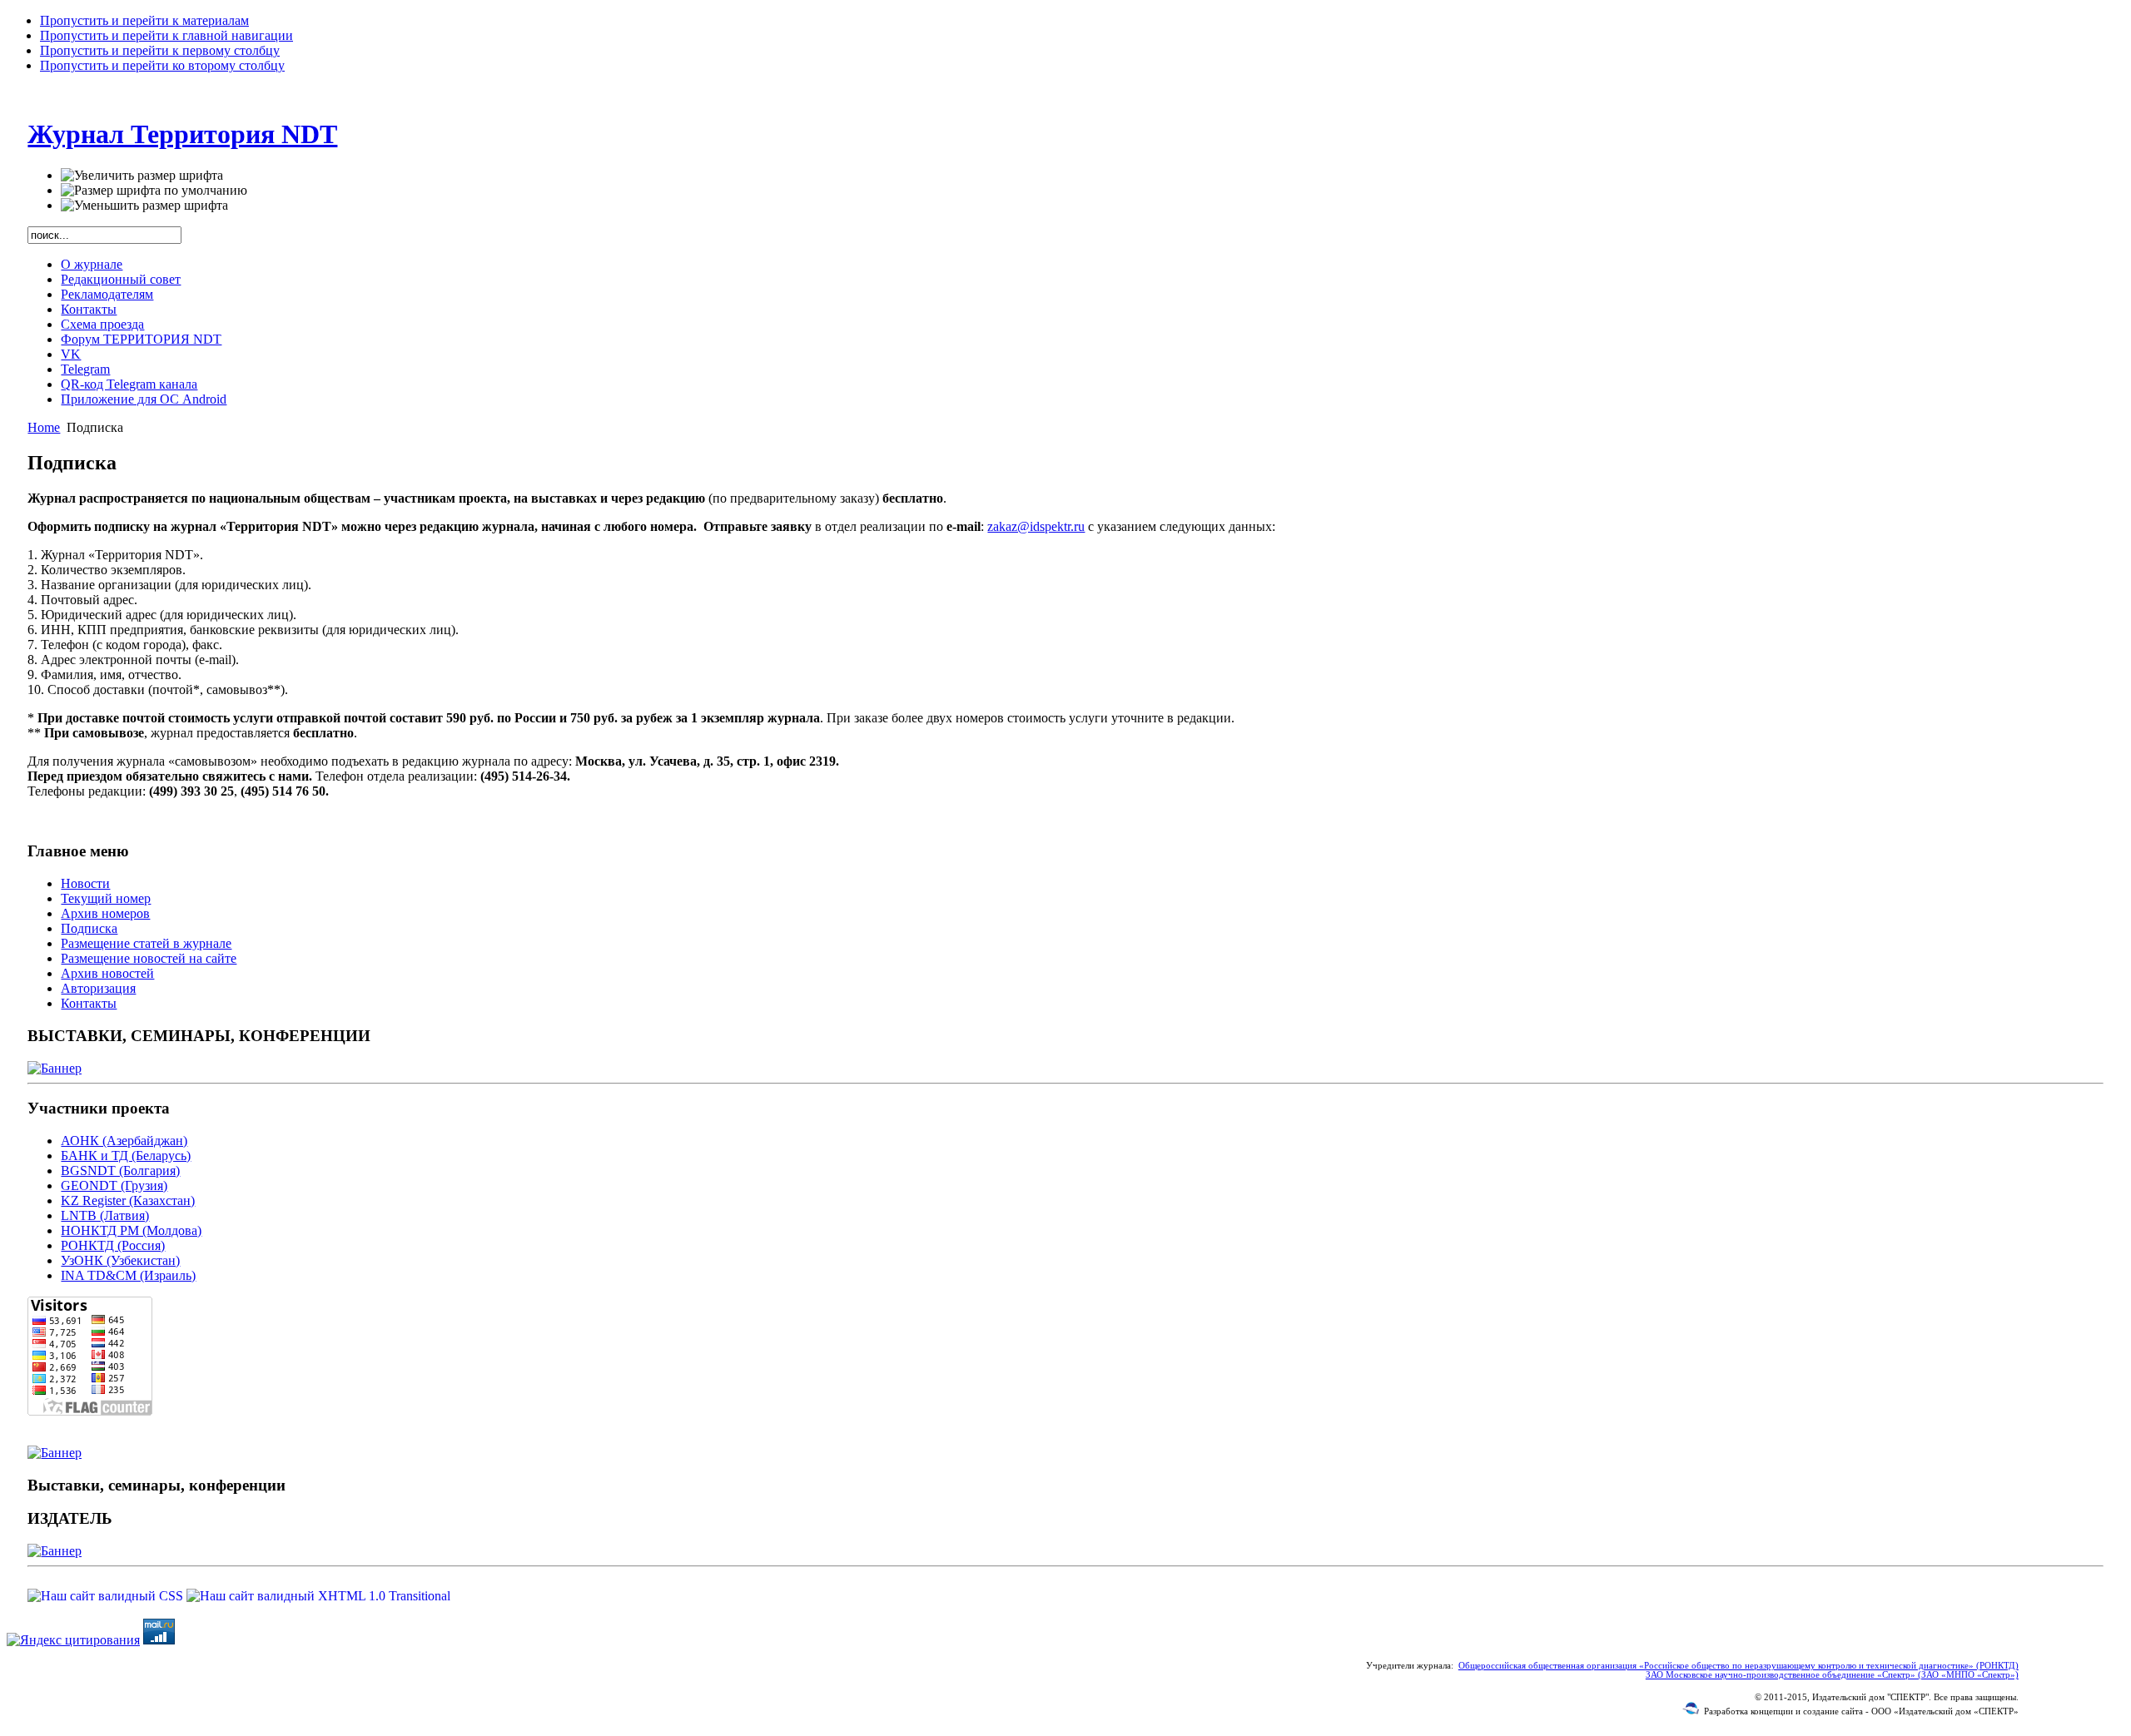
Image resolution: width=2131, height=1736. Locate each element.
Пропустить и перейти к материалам (144, 20)
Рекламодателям (107, 294)
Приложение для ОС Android (144, 399)
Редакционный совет (121, 279)
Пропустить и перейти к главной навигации (166, 35)
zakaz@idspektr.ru (1036, 526)
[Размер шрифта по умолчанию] (154, 191)
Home (44, 427)
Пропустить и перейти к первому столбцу (160, 50)
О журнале (92, 264)
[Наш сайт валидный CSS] (107, 1596)
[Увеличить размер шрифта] (142, 176)
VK (71, 354)
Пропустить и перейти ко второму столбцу (162, 65)
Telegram (85, 369)
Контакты (89, 309)
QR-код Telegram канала (129, 384)
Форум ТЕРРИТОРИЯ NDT (141, 339)
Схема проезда (102, 324)
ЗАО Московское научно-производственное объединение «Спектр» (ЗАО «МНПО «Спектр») (1832, 1675)
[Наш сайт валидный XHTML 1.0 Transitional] (318, 1596)
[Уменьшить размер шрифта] (144, 206)
